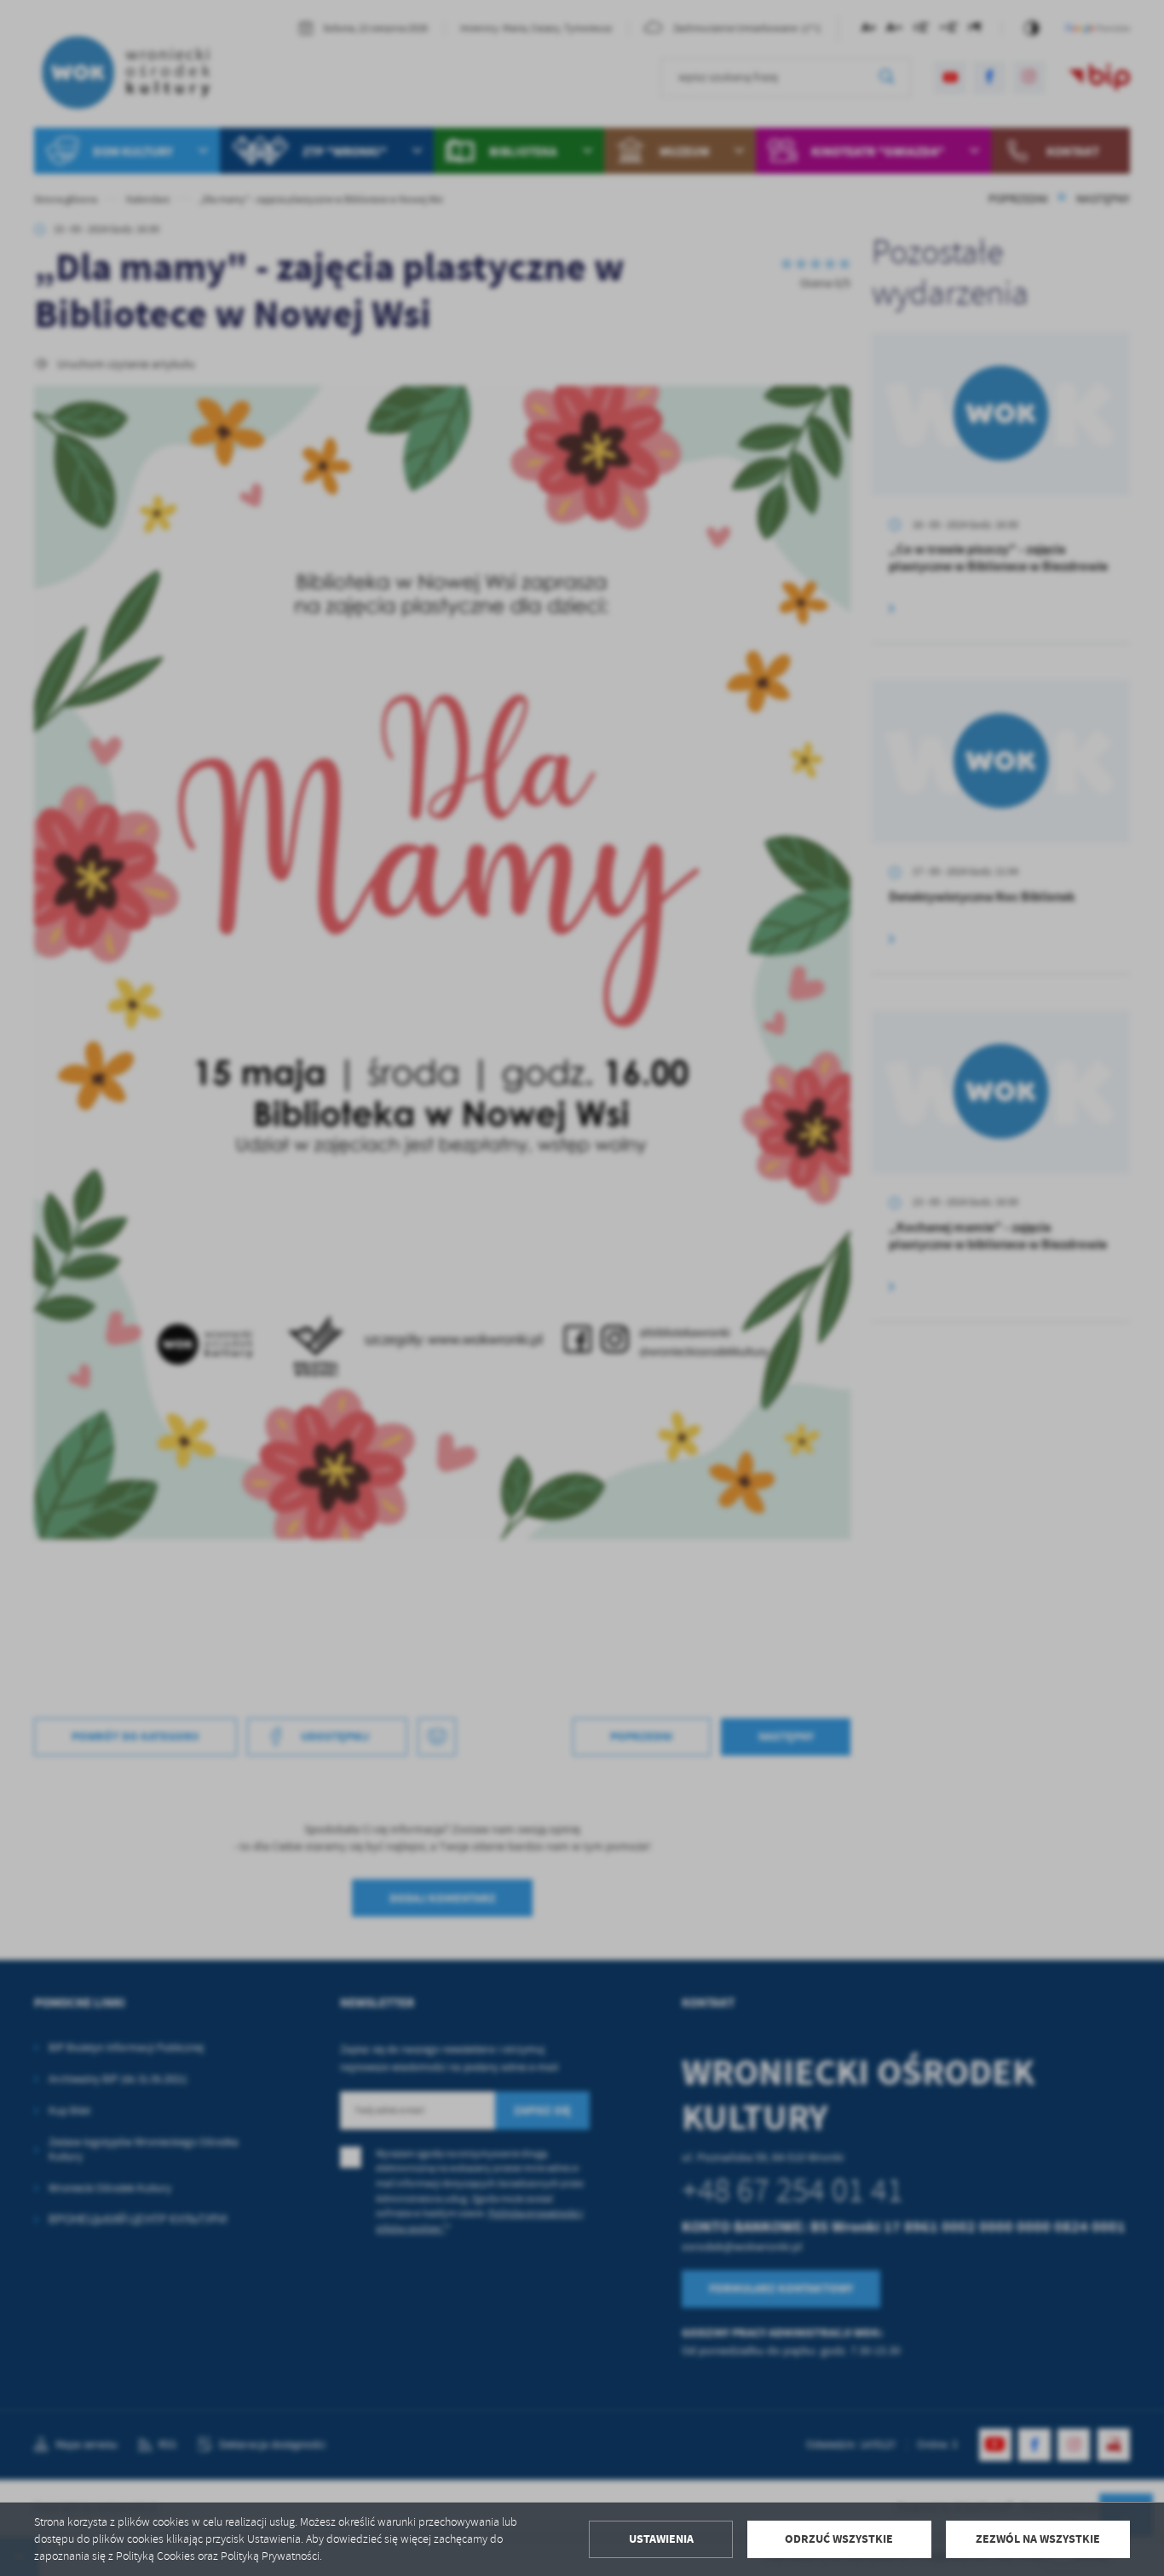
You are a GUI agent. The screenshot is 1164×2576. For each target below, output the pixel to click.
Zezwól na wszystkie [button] (1038, 2539)
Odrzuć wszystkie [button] (839, 2539)
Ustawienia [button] (661, 2539)
